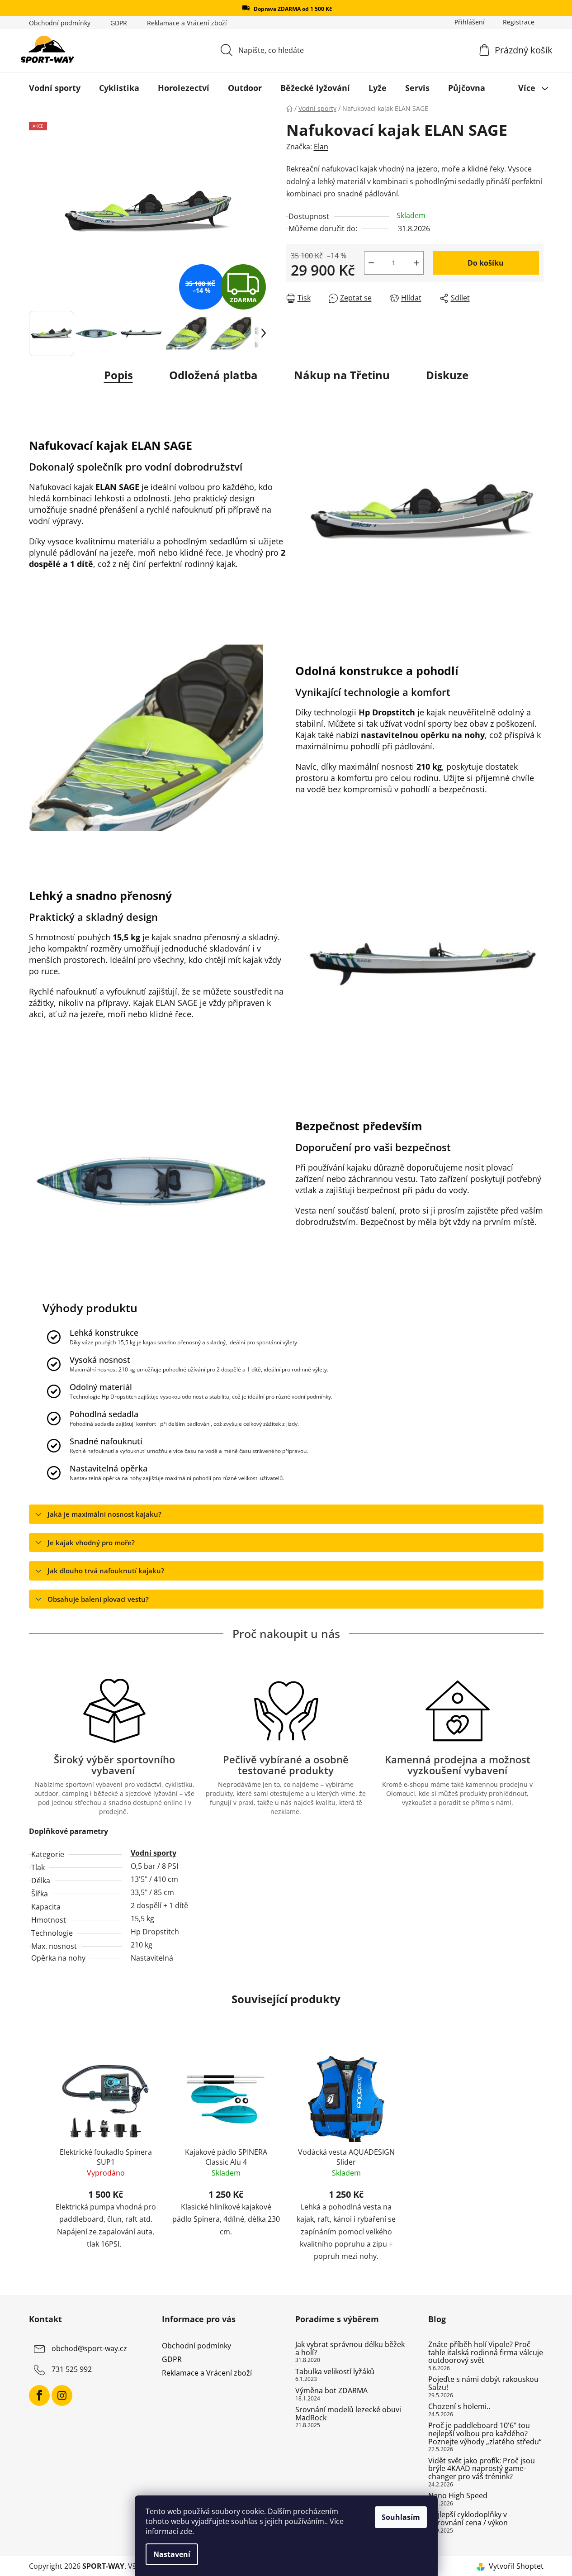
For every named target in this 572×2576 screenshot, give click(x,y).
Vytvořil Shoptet (516, 2566)
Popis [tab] (118, 375)
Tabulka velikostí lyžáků (335, 2372)
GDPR (119, 23)
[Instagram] (62, 2395)
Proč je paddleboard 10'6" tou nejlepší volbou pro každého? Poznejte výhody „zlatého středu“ (485, 2434)
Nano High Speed (458, 2496)
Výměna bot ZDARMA (331, 2391)
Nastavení (172, 2554)
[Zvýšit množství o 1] (416, 263)
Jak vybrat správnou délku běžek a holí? (350, 2349)
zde (186, 2531)
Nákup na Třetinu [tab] (342, 375)
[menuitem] (55, 88)
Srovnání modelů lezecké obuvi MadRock (348, 2414)
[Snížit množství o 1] (371, 263)
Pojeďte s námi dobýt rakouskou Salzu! (483, 2383)
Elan (321, 147)
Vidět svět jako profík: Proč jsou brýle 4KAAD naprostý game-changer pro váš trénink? (482, 2469)
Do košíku (486, 263)
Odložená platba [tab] (213, 375)
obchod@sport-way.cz (89, 2348)
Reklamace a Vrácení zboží (187, 23)
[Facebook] (39, 2395)
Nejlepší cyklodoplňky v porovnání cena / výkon (468, 2519)
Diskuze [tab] (447, 375)
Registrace (519, 22)
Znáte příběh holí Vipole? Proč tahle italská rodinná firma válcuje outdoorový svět (486, 2353)
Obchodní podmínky (60, 23)
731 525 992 (72, 2369)
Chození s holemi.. (459, 2407)
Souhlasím (401, 2517)
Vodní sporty (154, 1853)
